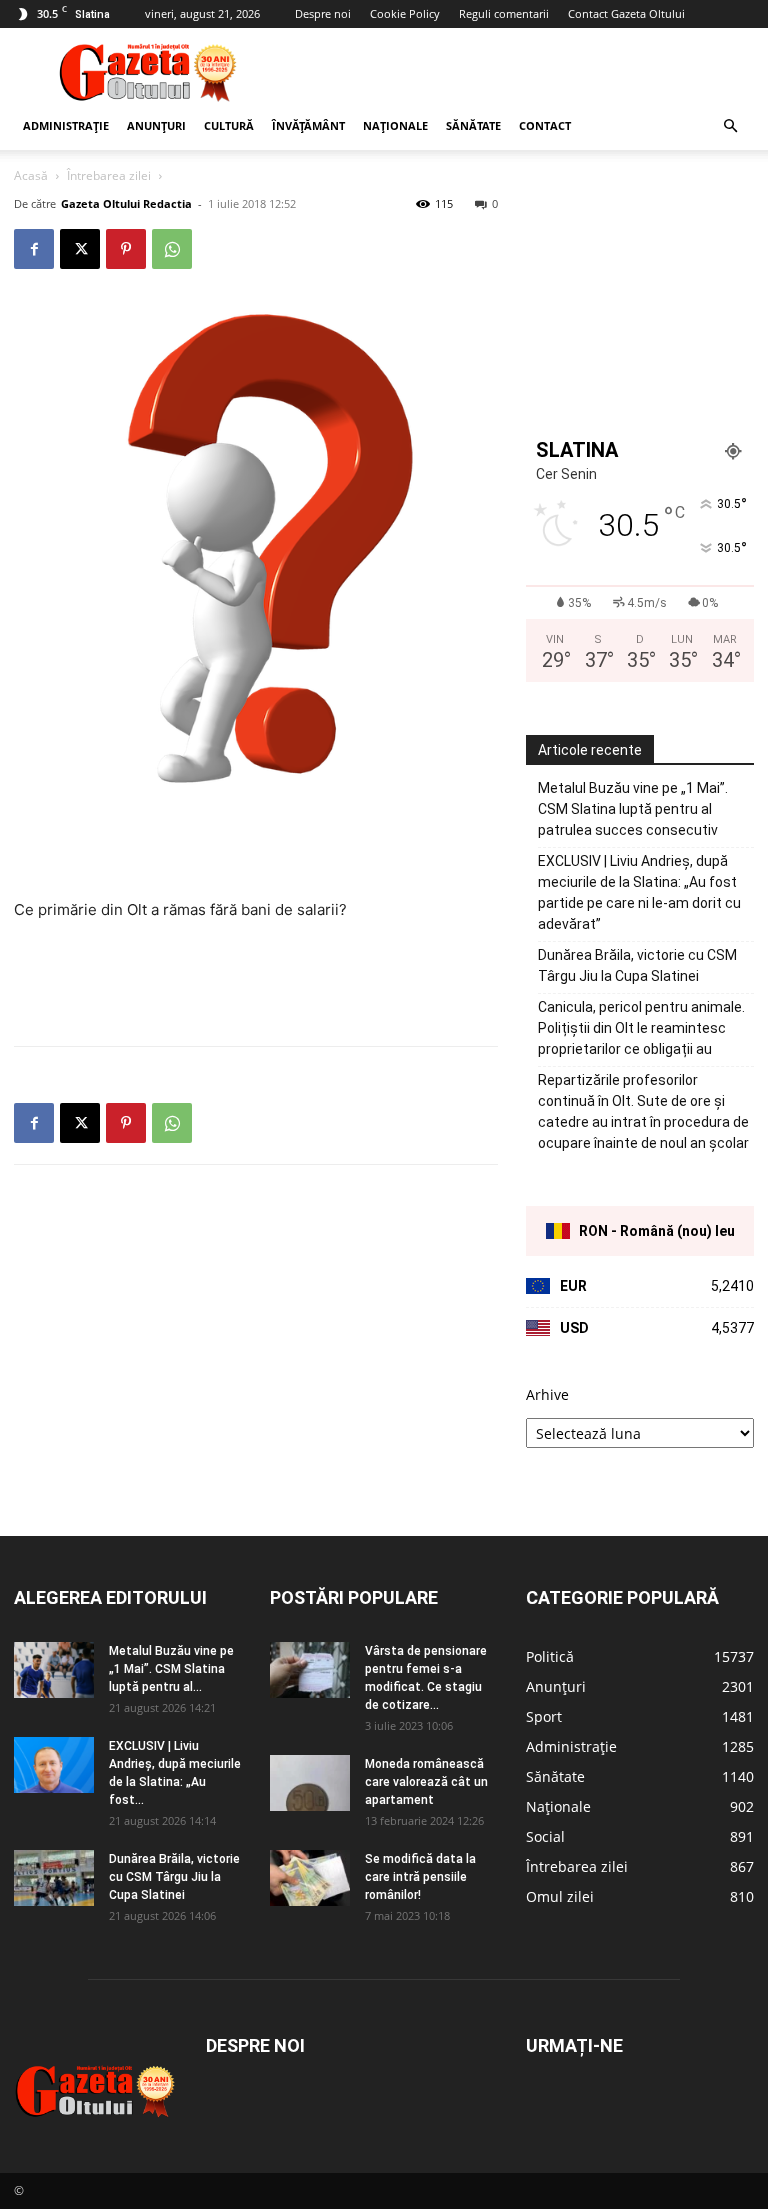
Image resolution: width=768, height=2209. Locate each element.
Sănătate (473, 125)
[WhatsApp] (172, 249)
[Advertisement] (519, 72)
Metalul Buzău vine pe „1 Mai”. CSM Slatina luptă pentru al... (171, 1669)
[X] (80, 249)
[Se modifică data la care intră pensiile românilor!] (310, 1878)
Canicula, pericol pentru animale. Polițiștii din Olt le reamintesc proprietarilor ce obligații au (641, 1028)
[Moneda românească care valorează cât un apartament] (310, 1783)
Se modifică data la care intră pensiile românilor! (420, 1877)
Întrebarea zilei (109, 175)
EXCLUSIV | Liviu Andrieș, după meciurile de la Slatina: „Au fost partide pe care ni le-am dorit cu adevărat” (639, 892)
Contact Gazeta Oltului (626, 13)
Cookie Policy (405, 13)
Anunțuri (156, 125)
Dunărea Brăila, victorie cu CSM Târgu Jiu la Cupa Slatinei (637, 965)
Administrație (66, 125)
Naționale (395, 125)
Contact (545, 125)
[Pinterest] (126, 249)
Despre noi (323, 13)
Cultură (229, 125)
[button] (730, 126)
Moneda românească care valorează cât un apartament (426, 1782)
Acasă (31, 175)
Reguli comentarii (504, 13)
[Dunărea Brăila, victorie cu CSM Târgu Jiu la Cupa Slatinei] (54, 1878)
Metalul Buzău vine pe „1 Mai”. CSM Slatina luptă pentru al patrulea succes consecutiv (633, 809)
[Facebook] (34, 249)
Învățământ (308, 125)
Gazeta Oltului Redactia (126, 203)
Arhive (547, 1394)
